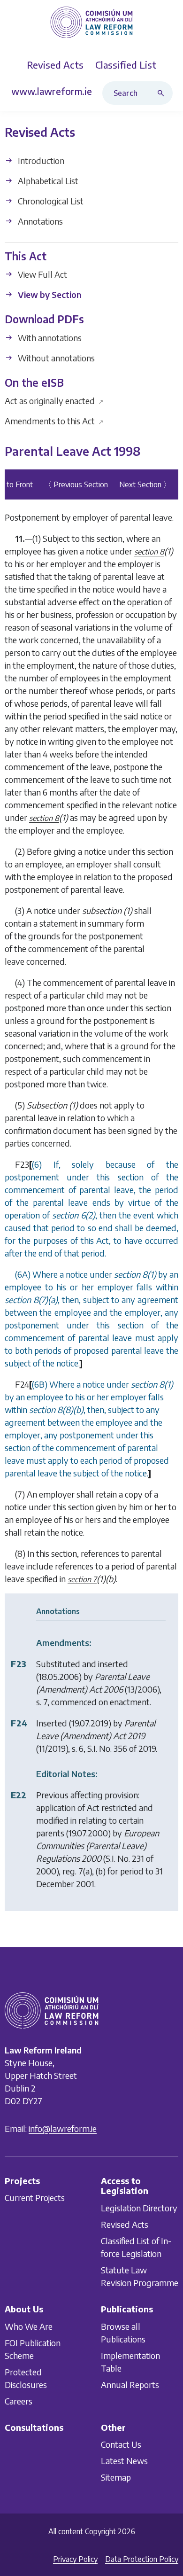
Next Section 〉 (145, 484)
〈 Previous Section (76, 484)
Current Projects (35, 2198)
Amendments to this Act (54, 421)
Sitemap (116, 2477)
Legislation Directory (139, 2208)
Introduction (40, 160)
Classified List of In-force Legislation (136, 2247)
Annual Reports (130, 2385)
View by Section (49, 294)
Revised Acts (125, 2224)
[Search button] (163, 93)
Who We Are (29, 2326)
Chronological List (50, 201)
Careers (19, 2401)
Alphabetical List (47, 181)
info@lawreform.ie (63, 2128)
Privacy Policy (75, 2559)
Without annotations (55, 358)
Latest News (124, 2461)
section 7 (82, 1579)
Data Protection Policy (142, 2559)
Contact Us (121, 2444)
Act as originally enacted (54, 401)
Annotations (39, 221)
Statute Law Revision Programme (140, 2276)
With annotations (49, 338)
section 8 (149, 552)
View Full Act (42, 274)
